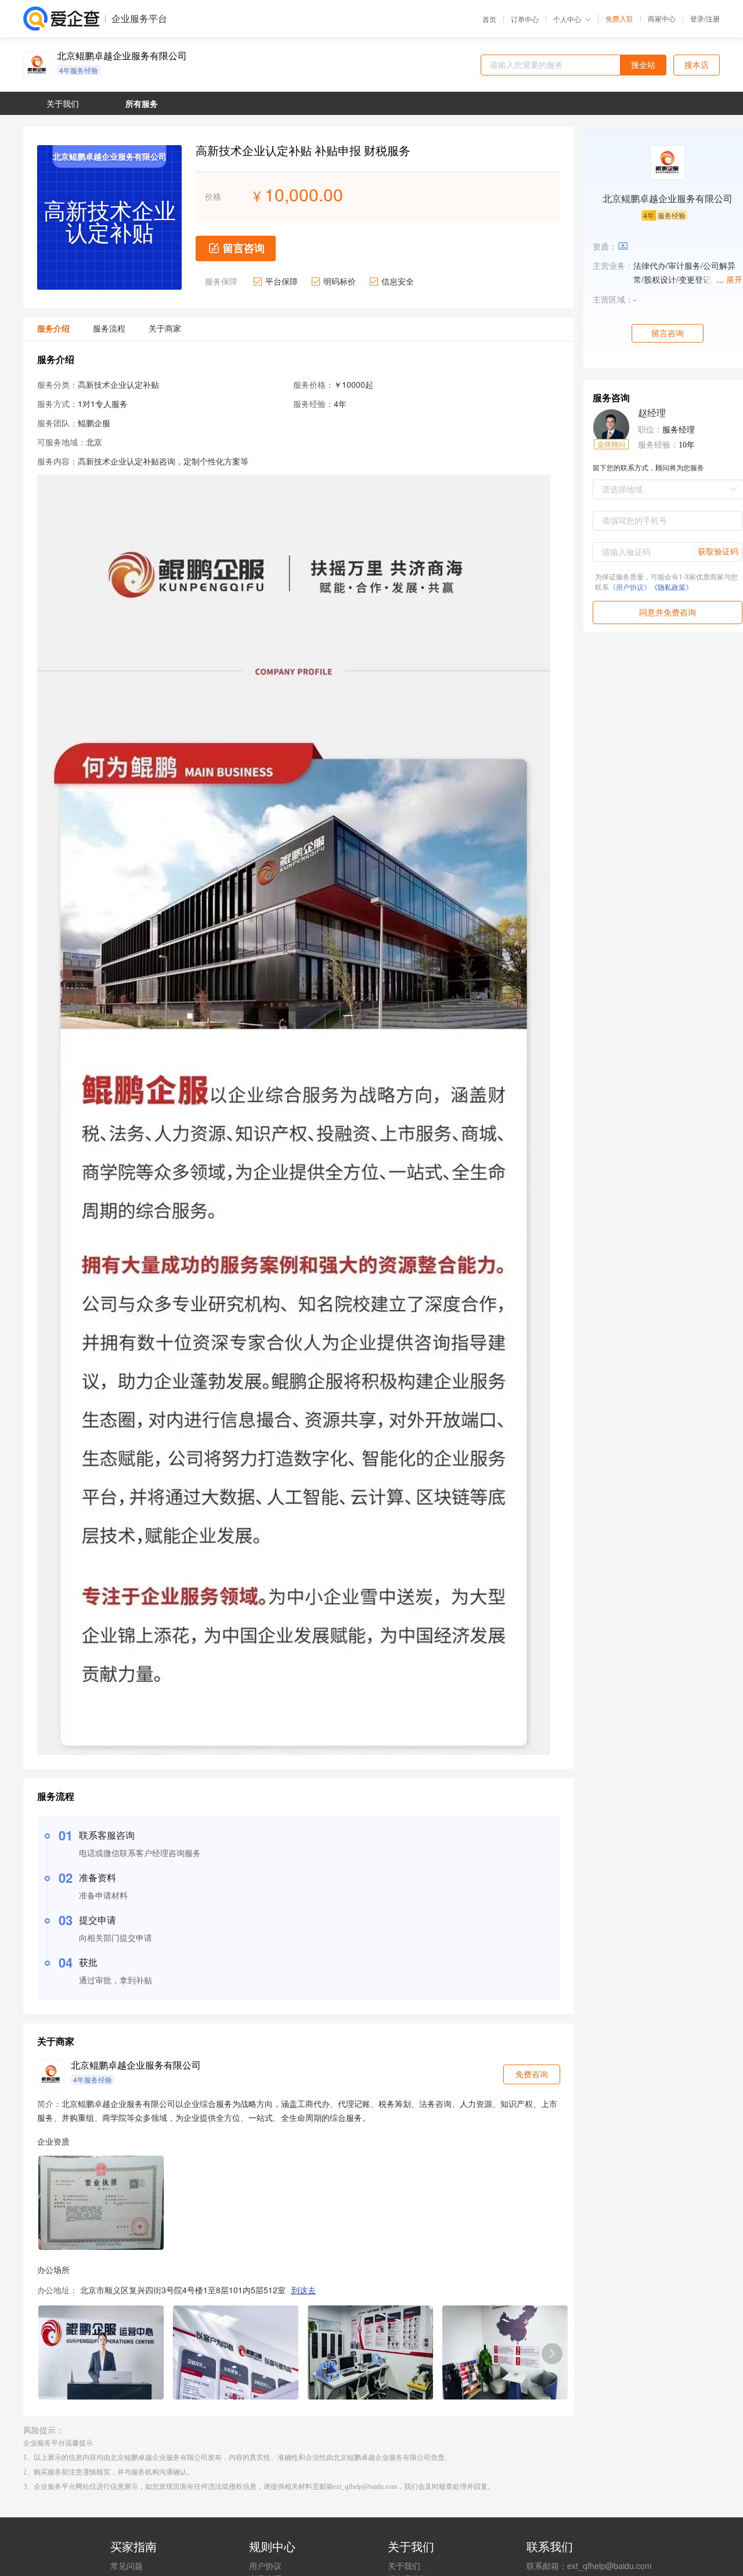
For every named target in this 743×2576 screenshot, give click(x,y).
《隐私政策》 (672, 587)
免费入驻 (619, 19)
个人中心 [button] (567, 19)
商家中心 (662, 19)
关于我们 (404, 2566)
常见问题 (127, 2566)
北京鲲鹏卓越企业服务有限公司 (122, 56)
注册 (713, 18)
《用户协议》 (630, 587)
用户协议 (265, 2566)
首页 (489, 19)
